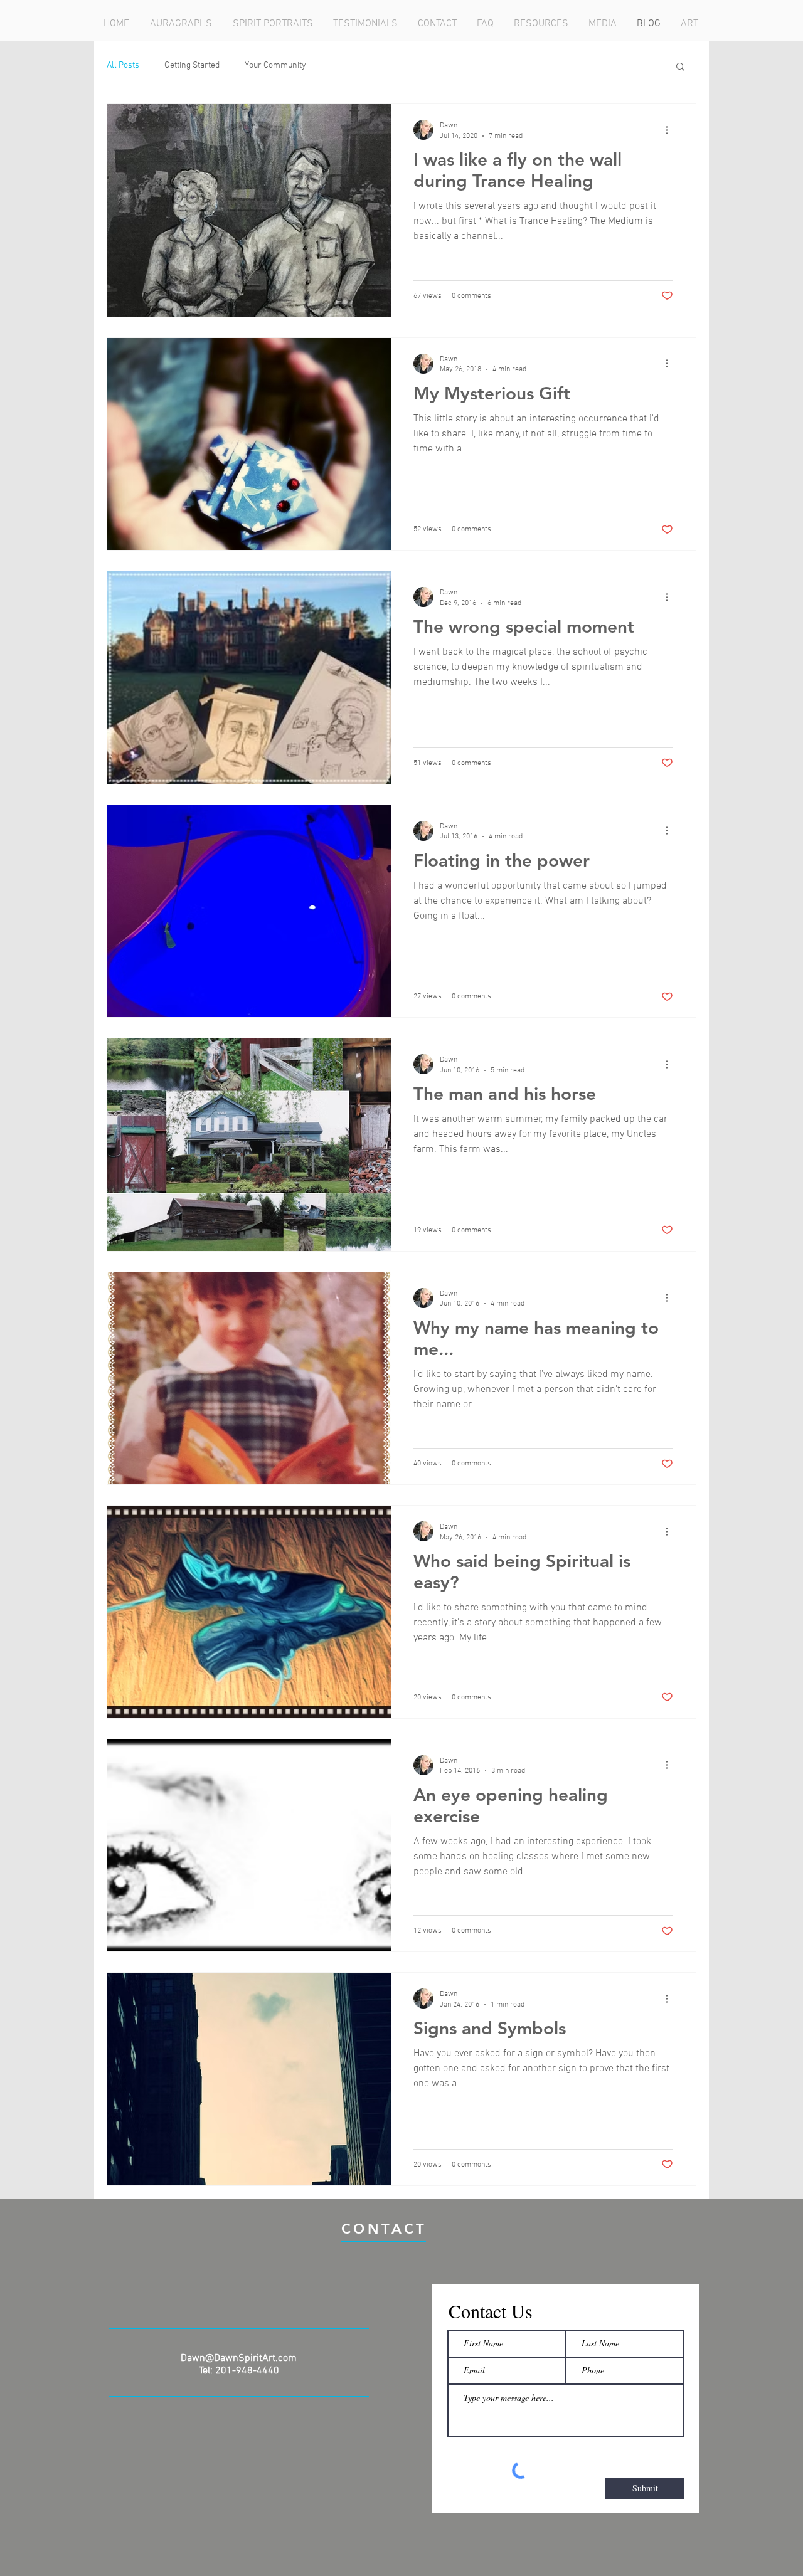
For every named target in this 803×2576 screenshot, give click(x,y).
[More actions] (671, 130)
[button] (680, 67)
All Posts (123, 66)
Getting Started (192, 66)
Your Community (275, 66)
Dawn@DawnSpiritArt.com (239, 2358)
